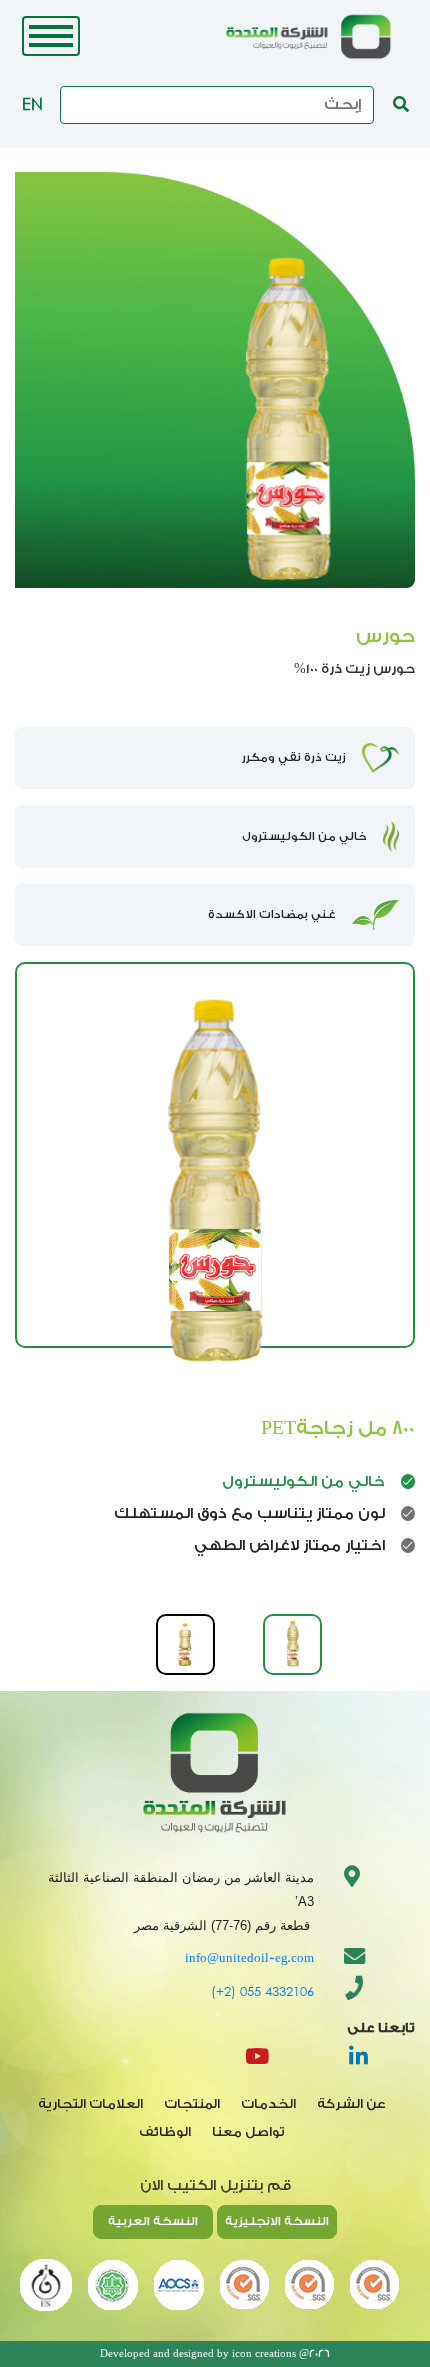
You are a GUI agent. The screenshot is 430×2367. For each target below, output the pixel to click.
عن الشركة (351, 2104)
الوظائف (165, 2132)
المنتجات (192, 2104)
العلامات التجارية (90, 2104)
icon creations (264, 2354)
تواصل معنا (248, 2132)
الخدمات (268, 2104)
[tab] (292, 1645)
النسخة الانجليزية (277, 2221)
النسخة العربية (153, 2221)
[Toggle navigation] (51, 36)
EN (32, 103)
